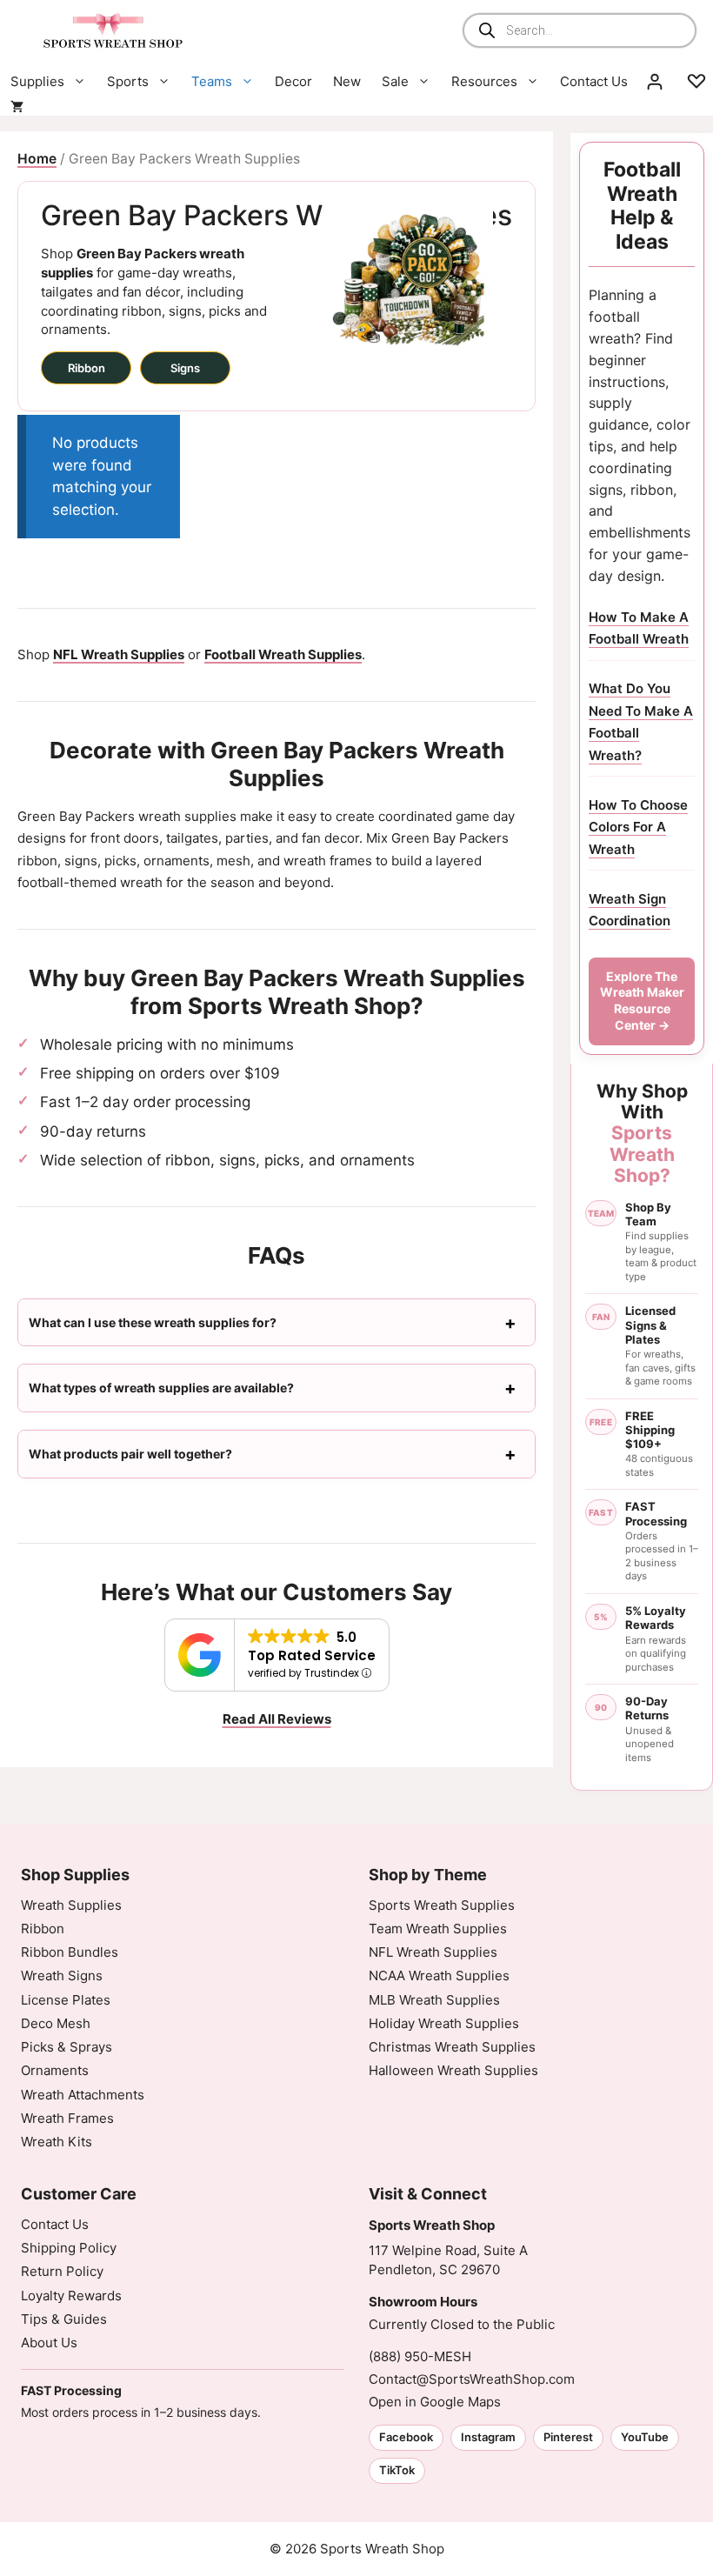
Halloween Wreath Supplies (453, 2070)
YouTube (645, 2437)
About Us (49, 2342)
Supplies (37, 81)
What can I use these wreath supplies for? (153, 1322)
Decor (293, 81)
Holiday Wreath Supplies (444, 2023)
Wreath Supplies (71, 1905)
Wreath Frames (67, 2118)
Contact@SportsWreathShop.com (472, 2379)
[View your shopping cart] (17, 107)
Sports (128, 81)
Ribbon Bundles (70, 1952)
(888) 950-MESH (420, 2356)
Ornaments (55, 2070)
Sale (395, 81)
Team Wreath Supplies (438, 1929)
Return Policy (62, 2271)
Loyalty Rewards (71, 2296)
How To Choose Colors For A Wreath (638, 827)
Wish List (696, 82)
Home (37, 159)
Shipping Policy (69, 2248)
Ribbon (87, 368)
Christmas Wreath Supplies (452, 2047)
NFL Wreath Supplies (433, 1952)
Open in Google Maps (435, 2402)
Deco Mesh (56, 2023)
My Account (655, 82)
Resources (484, 81)
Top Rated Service (312, 1655)
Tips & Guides (64, 2319)
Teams (212, 81)
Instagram (488, 2437)
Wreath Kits (57, 2142)
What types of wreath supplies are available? (161, 1388)
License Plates (66, 2000)
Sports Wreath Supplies (442, 1905)
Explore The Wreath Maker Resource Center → (642, 1001)
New (347, 81)
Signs (185, 368)
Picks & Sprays (67, 2047)
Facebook (406, 2437)
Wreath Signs (62, 1975)
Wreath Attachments (83, 2095)
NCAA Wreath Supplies (439, 1975)
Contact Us (594, 81)
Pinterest (568, 2437)
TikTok (397, 2470)
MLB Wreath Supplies (434, 2000)
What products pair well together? (130, 1454)
